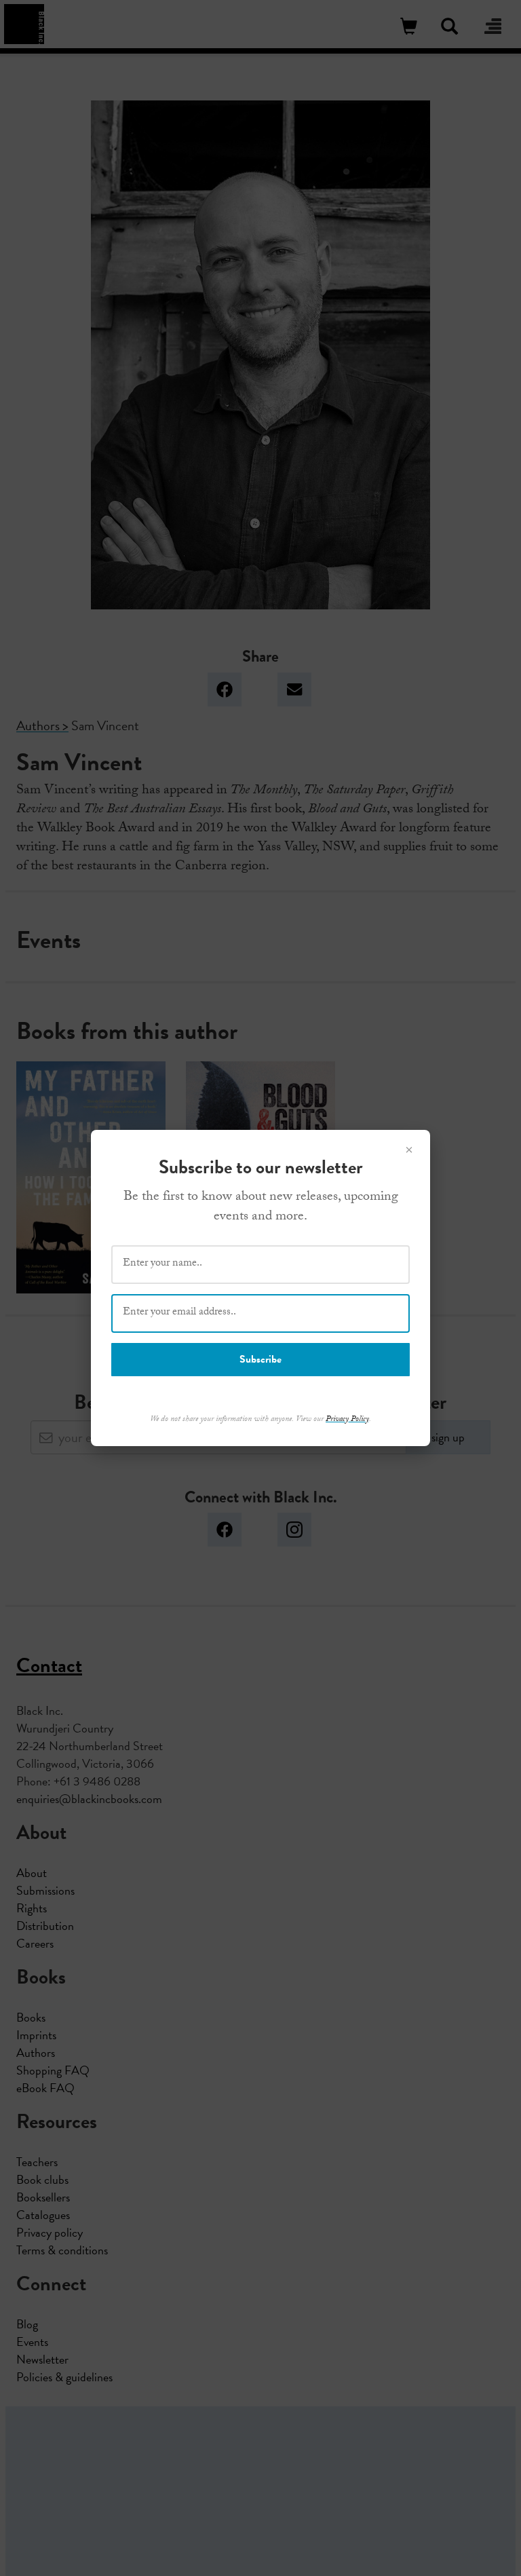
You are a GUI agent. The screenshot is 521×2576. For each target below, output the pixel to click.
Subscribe (260, 1359)
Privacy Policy (347, 1420)
